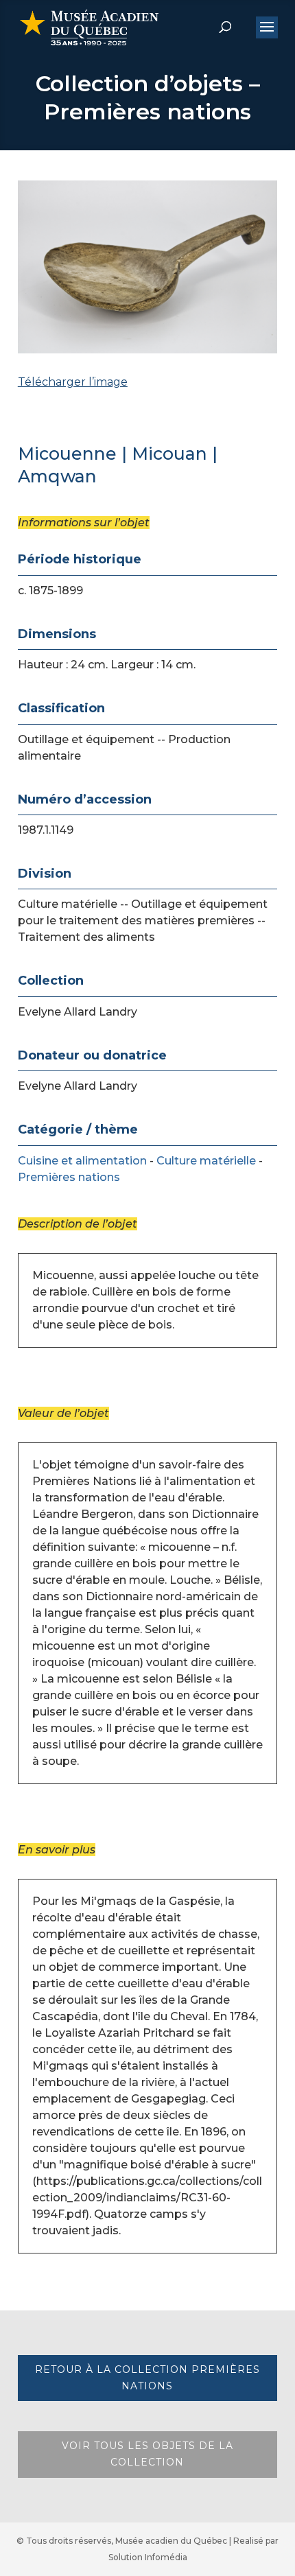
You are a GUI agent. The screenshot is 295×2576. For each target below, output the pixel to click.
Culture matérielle (206, 1161)
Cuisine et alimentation (82, 1161)
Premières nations (69, 1177)
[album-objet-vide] (147, 418)
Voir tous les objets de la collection (147, 2454)
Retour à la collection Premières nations (147, 2378)
